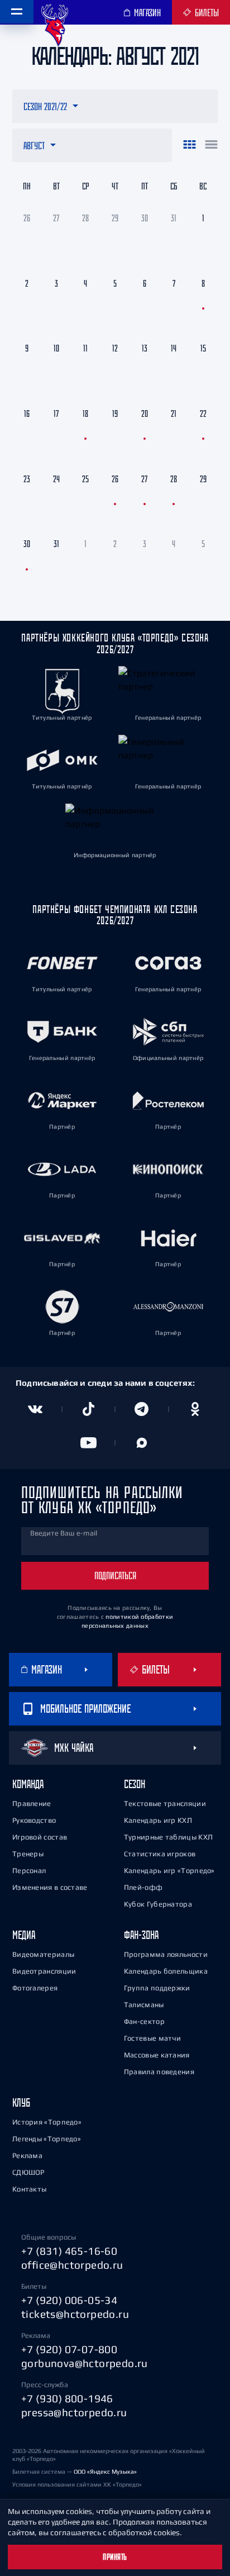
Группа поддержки (157, 1988)
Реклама (27, 2156)
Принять (115, 2557)
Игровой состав (40, 1837)
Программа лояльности (166, 1954)
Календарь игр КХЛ (158, 1820)
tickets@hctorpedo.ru (75, 2314)
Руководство (34, 1820)
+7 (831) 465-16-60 (69, 2251)
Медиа (24, 1935)
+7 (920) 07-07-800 (69, 2349)
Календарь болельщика (166, 1971)
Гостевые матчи (152, 2038)
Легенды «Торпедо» (47, 2139)
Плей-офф (143, 1887)
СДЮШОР (28, 2172)
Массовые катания (157, 2055)
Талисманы (144, 2005)
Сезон (135, 1784)
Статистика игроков (160, 1854)
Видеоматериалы (43, 1954)
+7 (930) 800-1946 (67, 2398)
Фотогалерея (35, 1988)
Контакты (29, 2189)
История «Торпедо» (47, 2122)
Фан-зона (141, 1935)
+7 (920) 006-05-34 (69, 2300)
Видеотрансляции (44, 1971)
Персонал (29, 1871)
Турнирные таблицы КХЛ (168, 1837)
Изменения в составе (50, 1887)
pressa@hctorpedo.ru (74, 2412)
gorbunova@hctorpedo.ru (85, 2363)
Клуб (21, 2102)
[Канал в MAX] (142, 1443)
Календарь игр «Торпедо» (169, 1871)
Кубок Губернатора (158, 1904)
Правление (32, 1803)
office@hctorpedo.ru (72, 2265)
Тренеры (28, 1854)
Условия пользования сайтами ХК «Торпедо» (77, 2484)
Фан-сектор (144, 2021)
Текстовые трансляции (165, 1803)
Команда (28, 1784)
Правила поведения (159, 2072)
